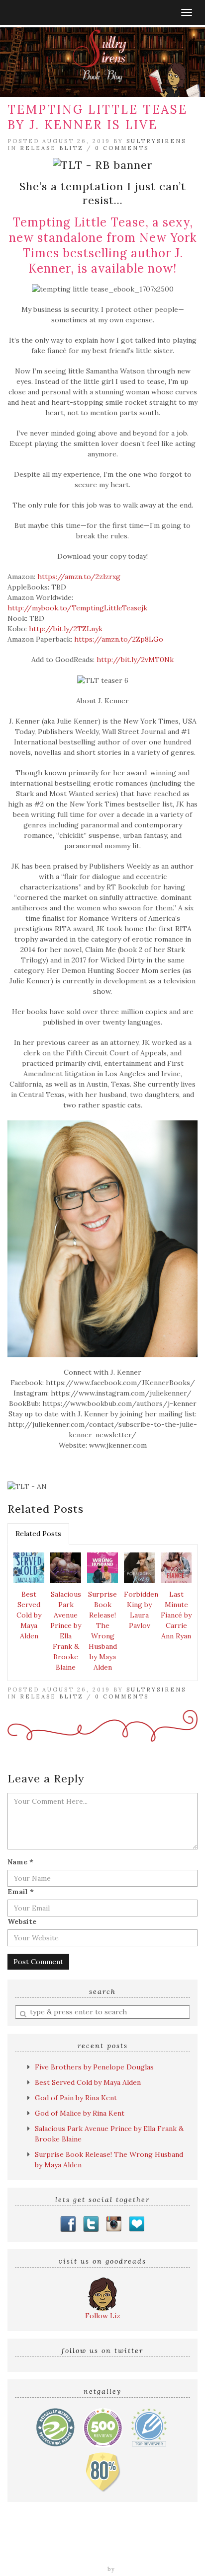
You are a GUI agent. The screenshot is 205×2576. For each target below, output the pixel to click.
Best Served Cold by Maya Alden (29, 1615)
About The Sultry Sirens (110, 2555)
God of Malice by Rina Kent (80, 2113)
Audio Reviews (115, 2544)
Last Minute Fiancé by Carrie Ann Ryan (176, 1615)
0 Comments (122, 148)
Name (20, 1862)
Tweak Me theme (77, 2569)
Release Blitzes (38, 2555)
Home (19, 2544)
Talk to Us (175, 2555)
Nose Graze (137, 2569)
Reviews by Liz (60, 2544)
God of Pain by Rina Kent (76, 2098)
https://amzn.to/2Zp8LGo (119, 639)
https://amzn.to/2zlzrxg (79, 577)
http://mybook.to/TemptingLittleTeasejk (77, 608)
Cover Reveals (170, 2544)
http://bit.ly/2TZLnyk (66, 629)
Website (22, 1921)
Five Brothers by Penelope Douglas (94, 2067)
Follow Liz (103, 2316)
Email (21, 1892)
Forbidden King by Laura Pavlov (141, 1610)
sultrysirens (156, 141)
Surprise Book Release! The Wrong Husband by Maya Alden (102, 1631)
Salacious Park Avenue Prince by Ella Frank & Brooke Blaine (66, 1631)
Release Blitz (52, 148)
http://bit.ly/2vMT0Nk (135, 660)
